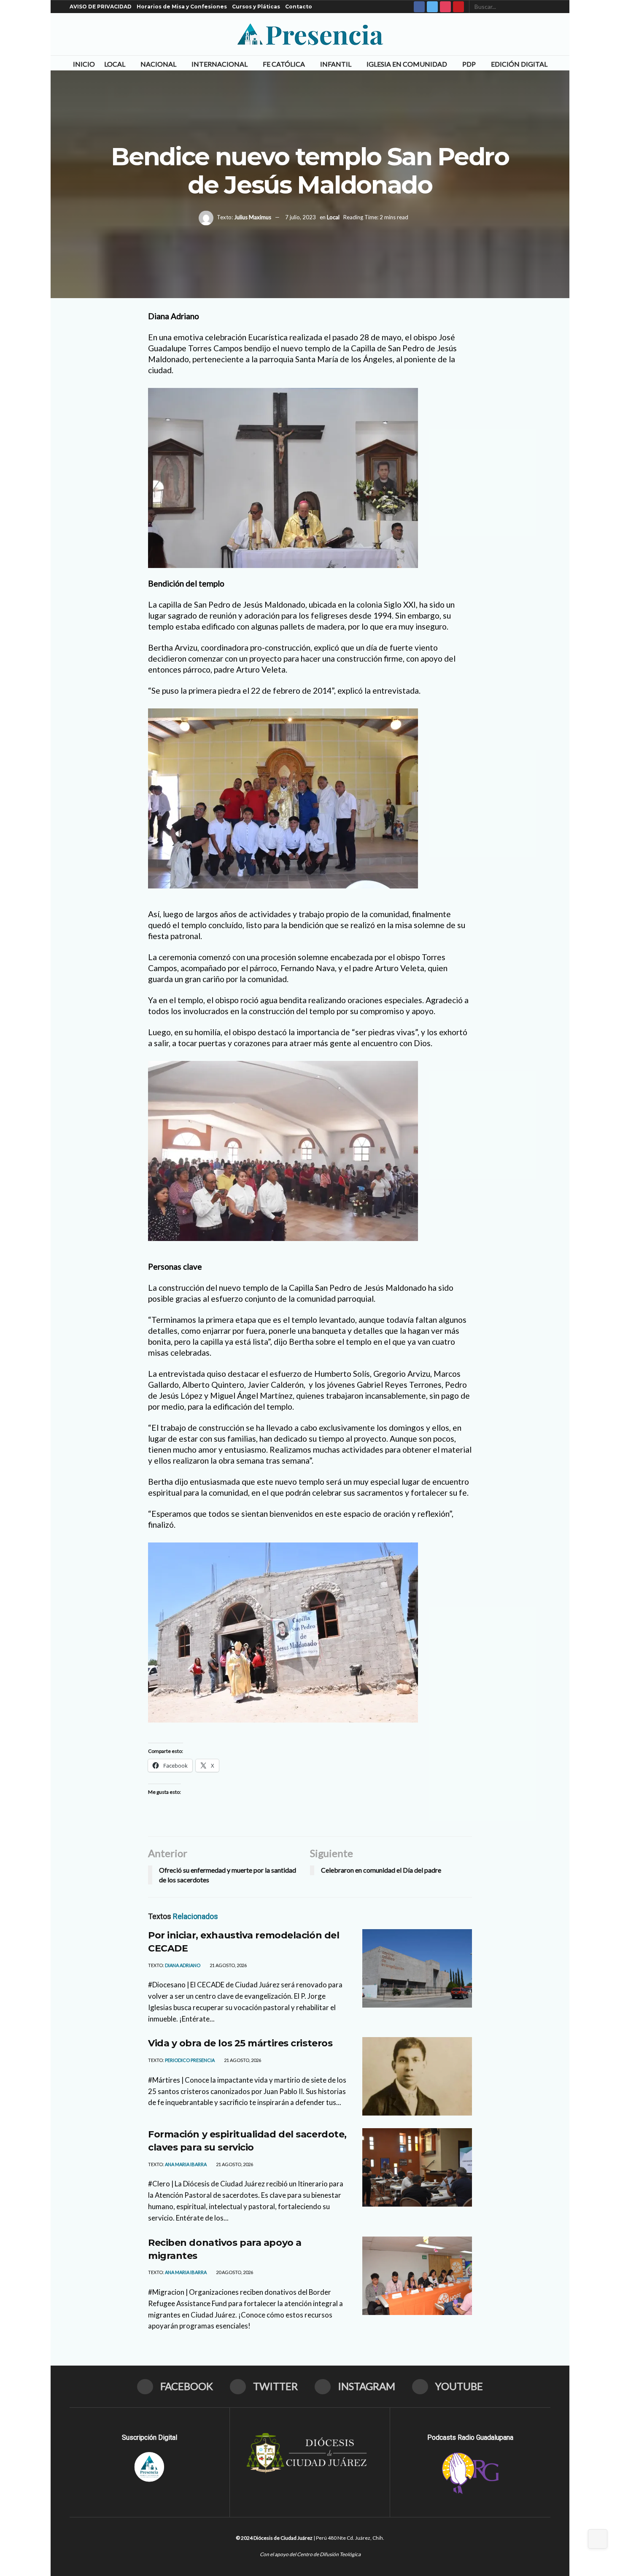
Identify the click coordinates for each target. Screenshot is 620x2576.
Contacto (299, 7)
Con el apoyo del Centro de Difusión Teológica (310, 2554)
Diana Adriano (183, 1965)
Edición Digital (519, 64)
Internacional (220, 64)
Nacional (158, 64)
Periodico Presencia (190, 2060)
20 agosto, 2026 (234, 2272)
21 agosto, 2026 (228, 1965)
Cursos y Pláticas (256, 7)
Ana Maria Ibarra (186, 2164)
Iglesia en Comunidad (407, 64)
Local (115, 64)
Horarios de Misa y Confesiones (182, 7)
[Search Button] (546, 7)
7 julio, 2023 (301, 217)
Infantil (336, 64)
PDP (469, 64)
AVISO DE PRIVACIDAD (101, 7)
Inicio (84, 64)
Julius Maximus (253, 217)
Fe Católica (284, 64)
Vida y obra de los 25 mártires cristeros (240, 2043)
